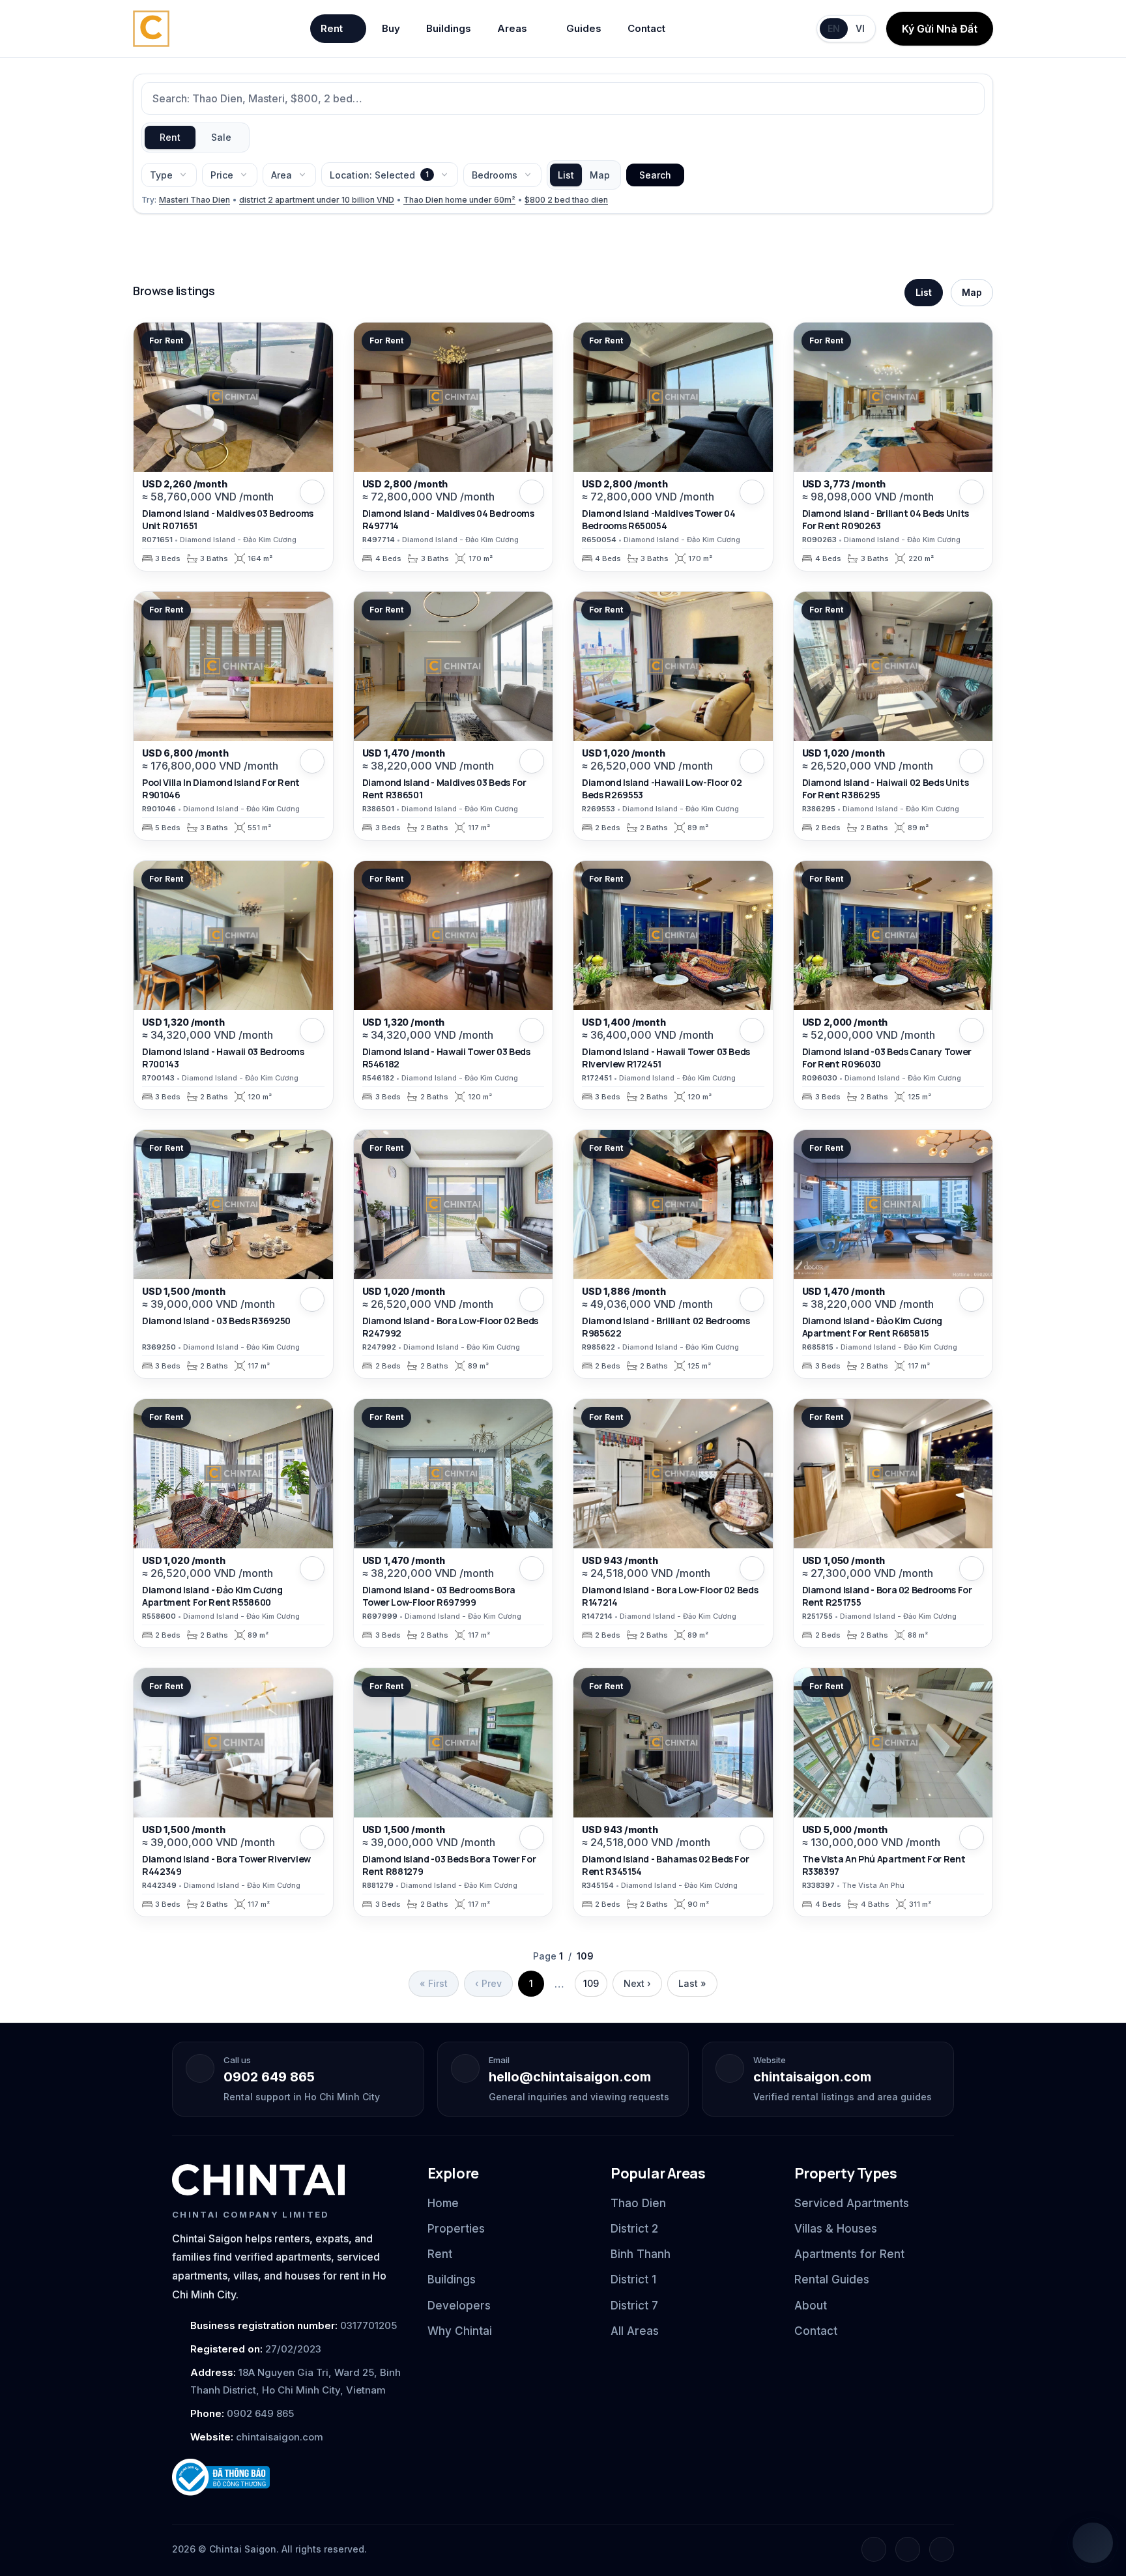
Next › (637, 1983)
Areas (512, 28)
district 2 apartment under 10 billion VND (317, 200)
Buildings (449, 28)
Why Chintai (460, 2331)
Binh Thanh (641, 2254)
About (811, 2306)
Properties (456, 2229)
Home (443, 2203)
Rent (332, 28)
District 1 (633, 2279)
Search (655, 175)
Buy (391, 28)
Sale (221, 137)
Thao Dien (638, 2203)
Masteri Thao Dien (195, 200)
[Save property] (312, 492)
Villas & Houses (836, 2229)
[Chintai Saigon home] (258, 2180)
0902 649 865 (269, 2077)
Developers (459, 2306)
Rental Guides (832, 2279)
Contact (646, 28)
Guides (584, 28)
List (566, 175)
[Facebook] (874, 2549)
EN (834, 28)
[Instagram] (908, 2549)
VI (860, 28)
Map (600, 175)
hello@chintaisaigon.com (570, 2077)
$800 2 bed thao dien (566, 200)
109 (591, 1983)
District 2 (634, 2229)
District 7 (634, 2306)
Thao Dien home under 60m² (459, 200)
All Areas (635, 2331)
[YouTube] (942, 2549)
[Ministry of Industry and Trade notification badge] (288, 2477)
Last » (692, 1983)
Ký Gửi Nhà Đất (940, 29)
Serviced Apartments (852, 2203)
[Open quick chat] (1093, 2543)
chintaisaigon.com (812, 2077)
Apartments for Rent (849, 2254)
